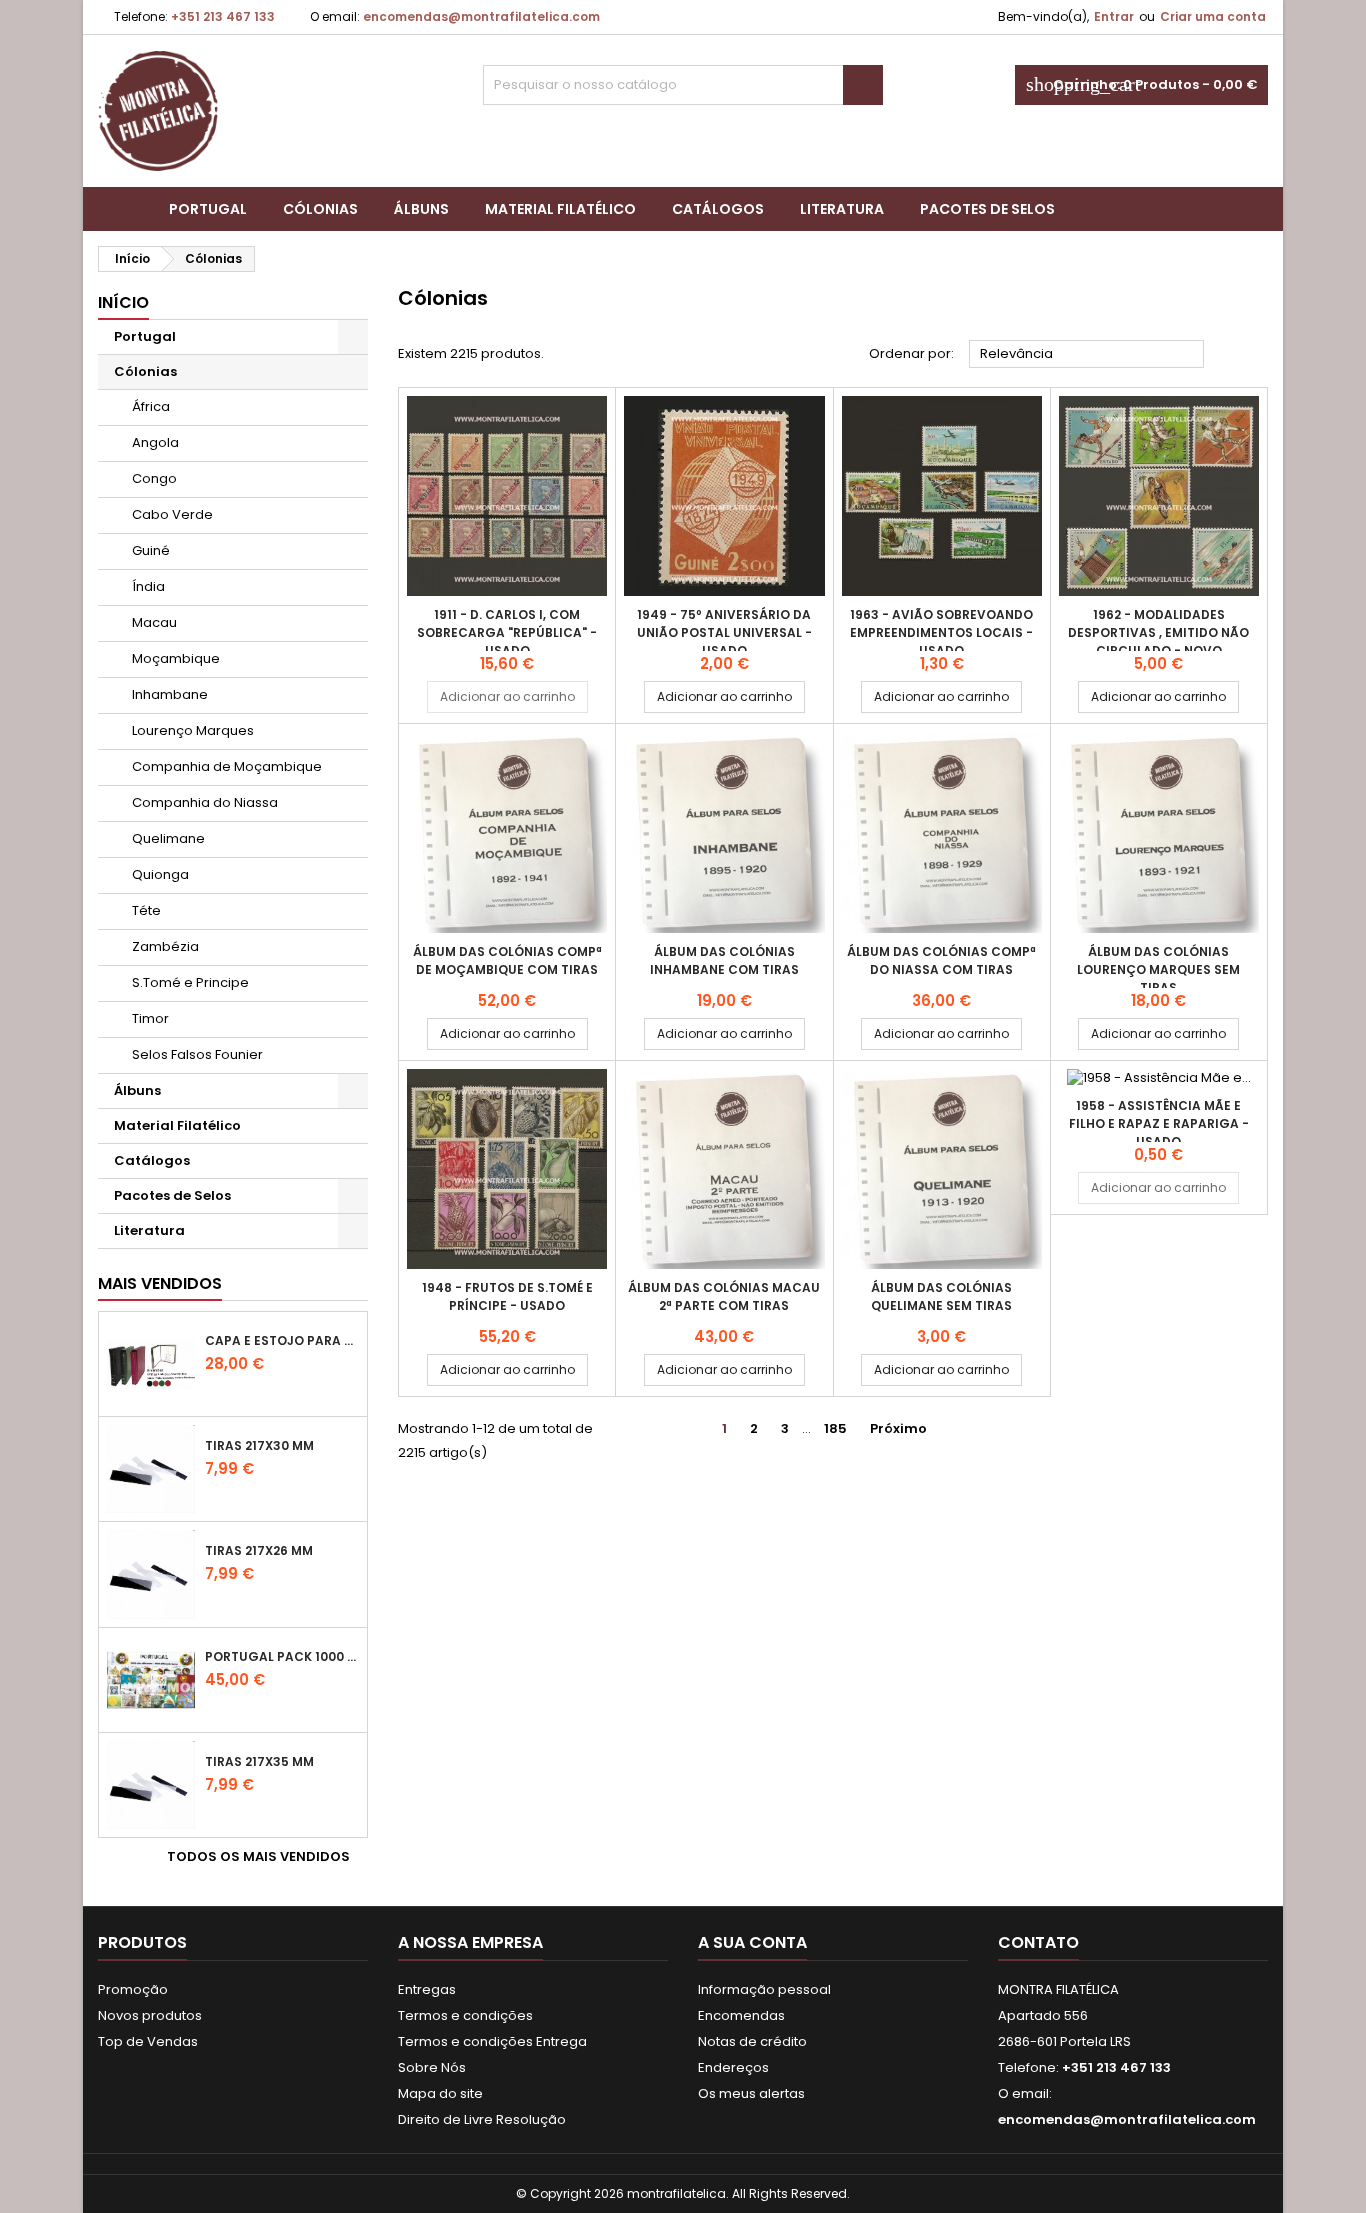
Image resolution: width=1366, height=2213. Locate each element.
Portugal (208, 209)
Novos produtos (150, 2015)
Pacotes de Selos (987, 209)
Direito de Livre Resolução (482, 2119)
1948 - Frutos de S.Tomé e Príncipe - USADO (507, 1296)
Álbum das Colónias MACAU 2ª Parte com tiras (724, 1296)
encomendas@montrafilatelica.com (481, 16)
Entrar (1114, 16)
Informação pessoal (764, 1989)
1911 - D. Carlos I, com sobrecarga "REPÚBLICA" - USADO (507, 632)
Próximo (906, 1429)
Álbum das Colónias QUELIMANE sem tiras (941, 1296)
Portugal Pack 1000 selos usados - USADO (282, 1656)
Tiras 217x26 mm (259, 1550)
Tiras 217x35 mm (259, 1761)
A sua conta (752, 1942)
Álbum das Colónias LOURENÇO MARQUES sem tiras (1158, 969)
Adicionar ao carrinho (507, 696)
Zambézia (165, 946)
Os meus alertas (751, 2093)
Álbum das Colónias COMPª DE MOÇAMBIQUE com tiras (507, 960)
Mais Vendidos (160, 1283)
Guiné (151, 550)
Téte (146, 910)
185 (835, 1428)
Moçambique (176, 658)
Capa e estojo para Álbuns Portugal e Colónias (282, 1340)
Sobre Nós (432, 2067)
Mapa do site (440, 2093)
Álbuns (421, 209)
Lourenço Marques (193, 730)
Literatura (842, 209)
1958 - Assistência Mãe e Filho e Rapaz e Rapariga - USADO (1159, 1123)
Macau (154, 622)
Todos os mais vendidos (265, 1857)
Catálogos (718, 209)
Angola (155, 442)
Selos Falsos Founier (197, 1054)
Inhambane (170, 694)
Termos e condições (465, 2015)
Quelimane (168, 838)
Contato (1038, 1942)
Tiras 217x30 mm (259, 1445)
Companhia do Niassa (205, 802)
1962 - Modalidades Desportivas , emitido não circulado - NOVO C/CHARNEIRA (1158, 641)
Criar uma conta (1213, 16)
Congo (154, 478)
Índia (148, 586)
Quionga (160, 874)
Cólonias (320, 209)
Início (123, 302)
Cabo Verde (172, 514)
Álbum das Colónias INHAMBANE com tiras (724, 960)
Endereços (733, 2067)
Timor (150, 1018)
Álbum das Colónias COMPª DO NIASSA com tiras (941, 960)
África (151, 406)
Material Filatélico (560, 209)
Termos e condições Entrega (492, 2041)
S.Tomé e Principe (190, 982)
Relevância (1087, 355)
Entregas (427, 1989)
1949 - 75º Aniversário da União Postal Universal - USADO (724, 632)
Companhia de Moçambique (227, 766)
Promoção (133, 1989)
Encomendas (741, 2015)
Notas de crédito (752, 2041)
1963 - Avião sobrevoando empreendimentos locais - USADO (941, 632)
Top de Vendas (148, 2041)
